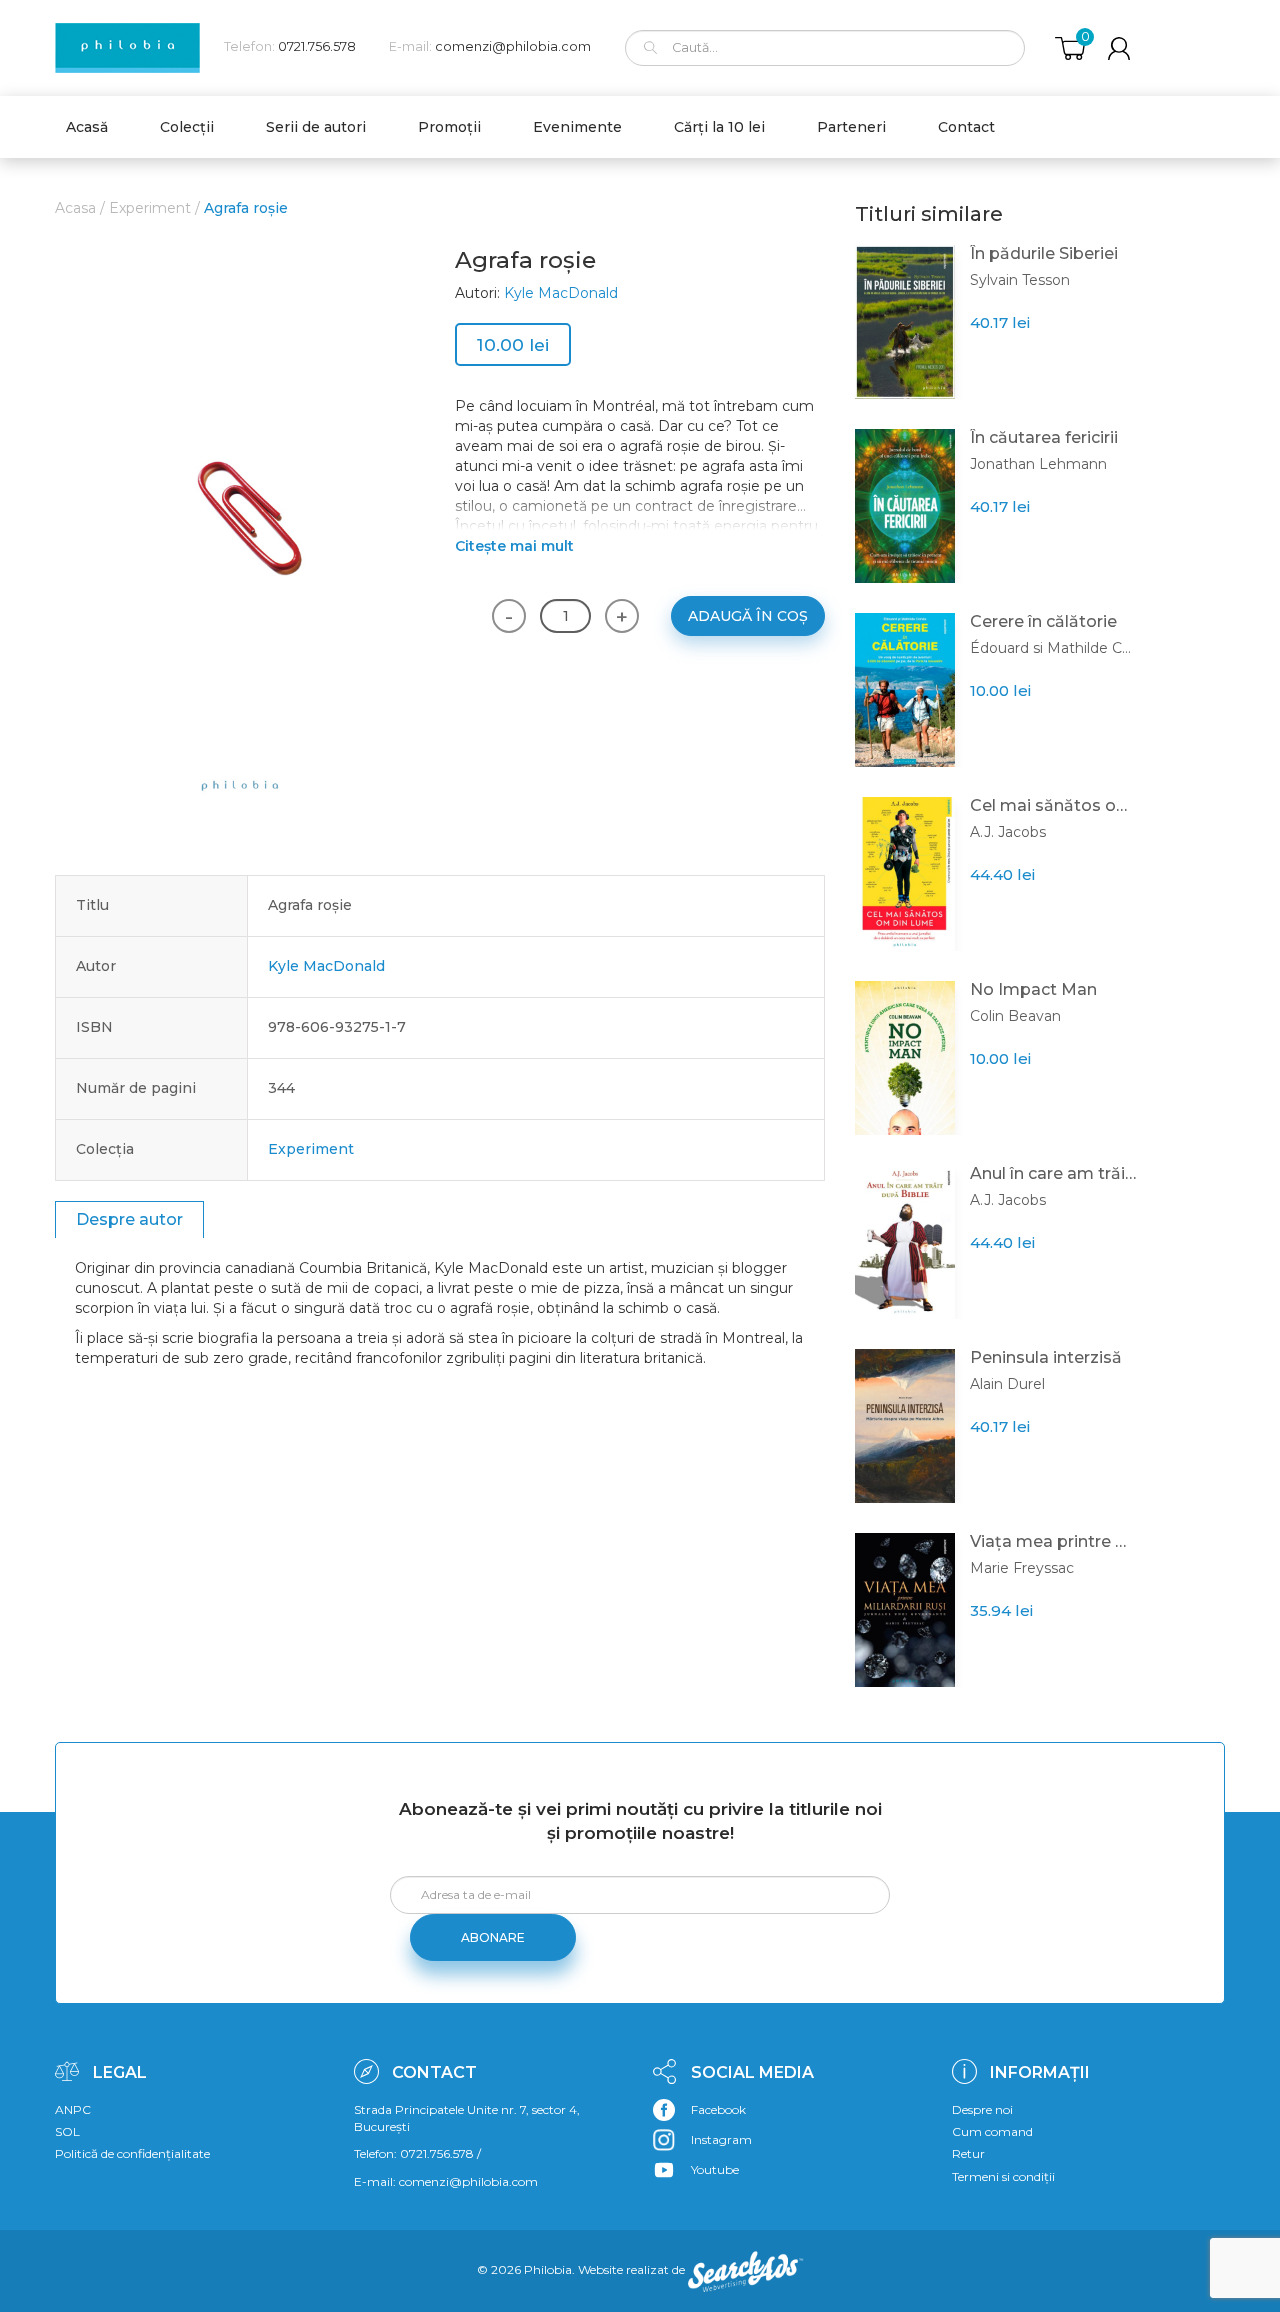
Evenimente (577, 127)
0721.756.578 (317, 46)
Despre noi (982, 2109)
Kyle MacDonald (561, 293)
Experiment (150, 208)
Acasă (87, 127)
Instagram (721, 2139)
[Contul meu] (1119, 48)
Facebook (718, 2109)
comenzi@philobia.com (513, 46)
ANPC (73, 2109)
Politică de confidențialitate (132, 2153)
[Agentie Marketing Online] (746, 2269)
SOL (67, 2131)
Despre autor (129, 1219)
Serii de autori (316, 127)
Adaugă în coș (748, 616)
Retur (968, 2153)
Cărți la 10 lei (719, 127)
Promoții (449, 127)
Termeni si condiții (1003, 2176)
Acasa (75, 208)
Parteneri (851, 127)
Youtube (715, 2169)
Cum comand (992, 2131)
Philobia (548, 2269)
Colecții (187, 127)
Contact (966, 127)
